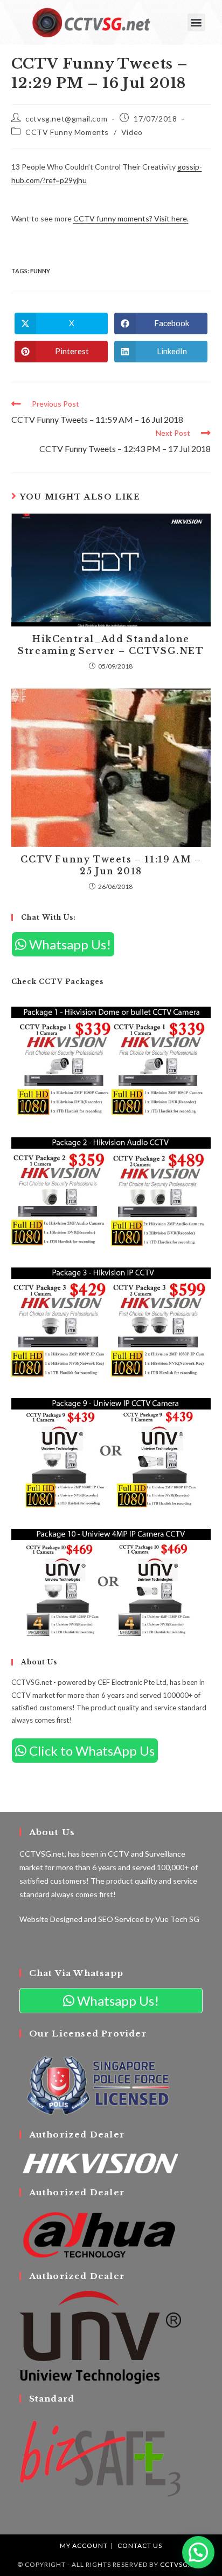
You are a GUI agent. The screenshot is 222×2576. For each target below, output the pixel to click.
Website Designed (51, 1919)
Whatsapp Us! (69, 944)
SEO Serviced (121, 1919)
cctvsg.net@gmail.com (66, 119)
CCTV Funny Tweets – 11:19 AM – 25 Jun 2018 (111, 865)
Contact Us (140, 2545)
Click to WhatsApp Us (91, 1751)
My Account (84, 2545)
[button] (196, 22)
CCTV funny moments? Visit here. (131, 218)
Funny (40, 271)
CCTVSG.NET (182, 2564)
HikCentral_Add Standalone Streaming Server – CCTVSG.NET (111, 645)
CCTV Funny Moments (67, 132)
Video (132, 132)
